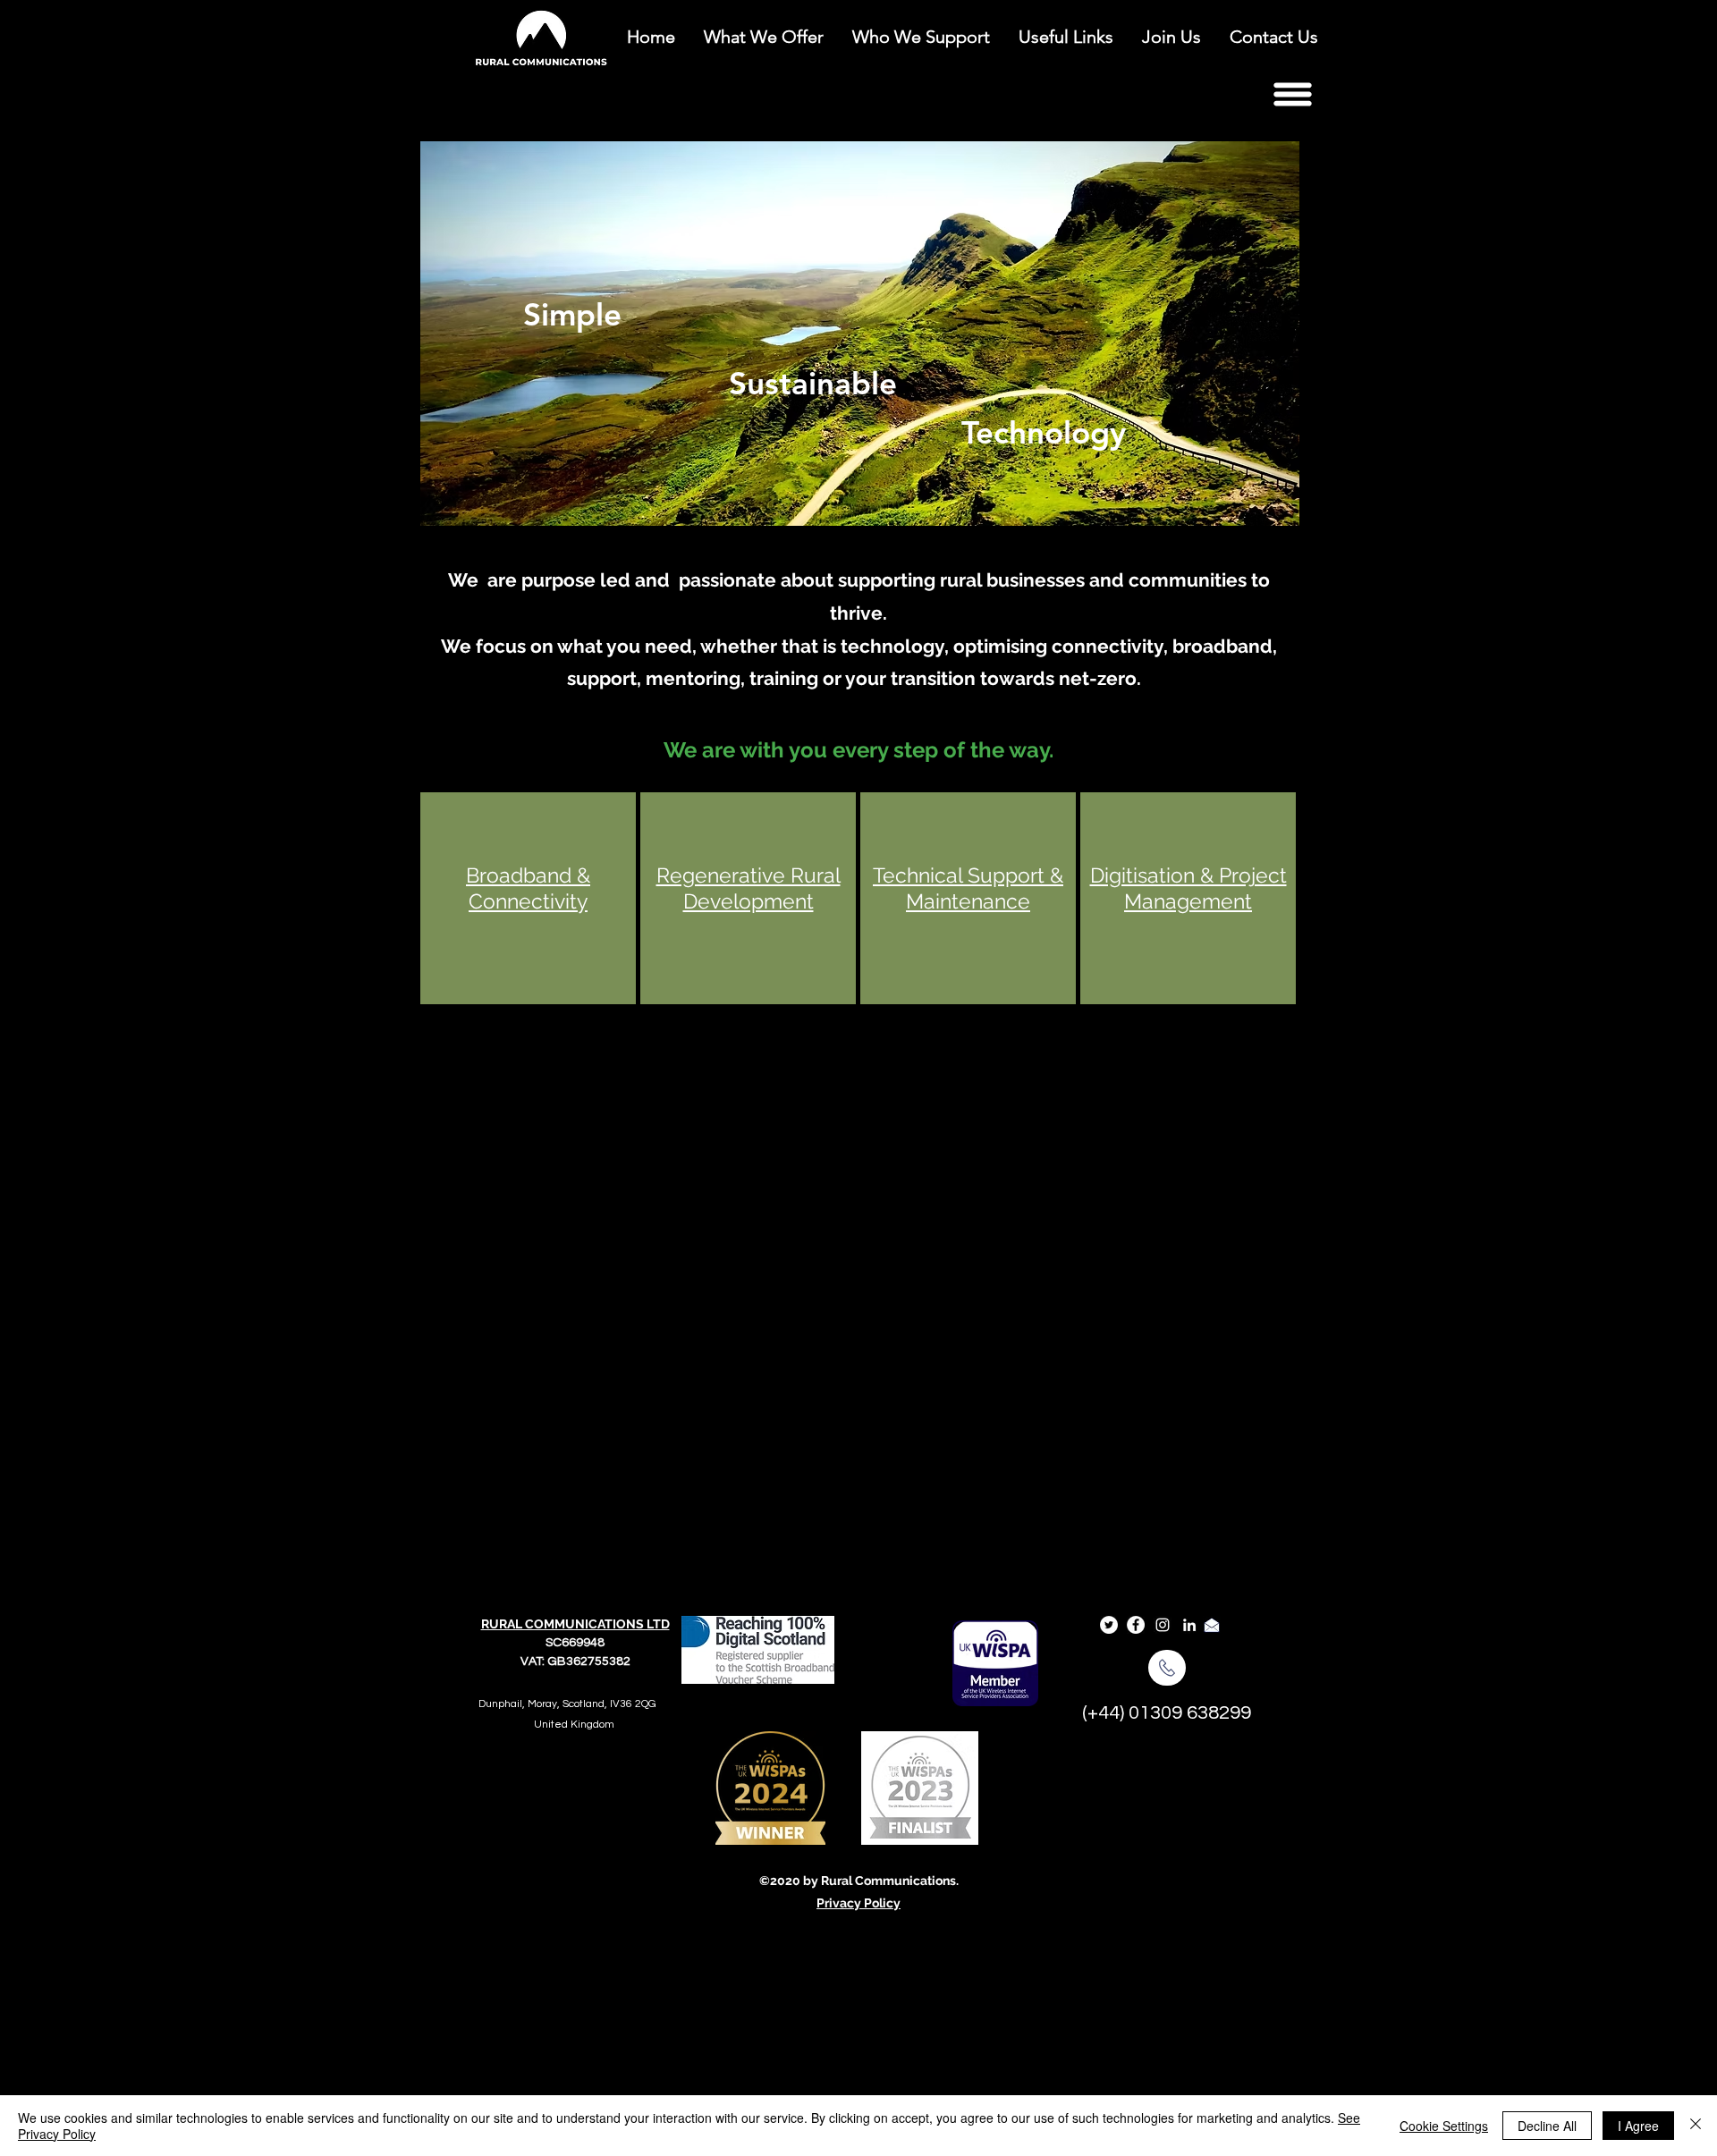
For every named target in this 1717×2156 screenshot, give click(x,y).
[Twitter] (1109, 1625)
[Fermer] (1696, 2126)
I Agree (1638, 2126)
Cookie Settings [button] (1444, 2126)
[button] (1292, 94)
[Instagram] (1163, 1625)
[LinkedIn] (1189, 1625)
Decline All (1547, 2126)
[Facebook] (1136, 1625)
